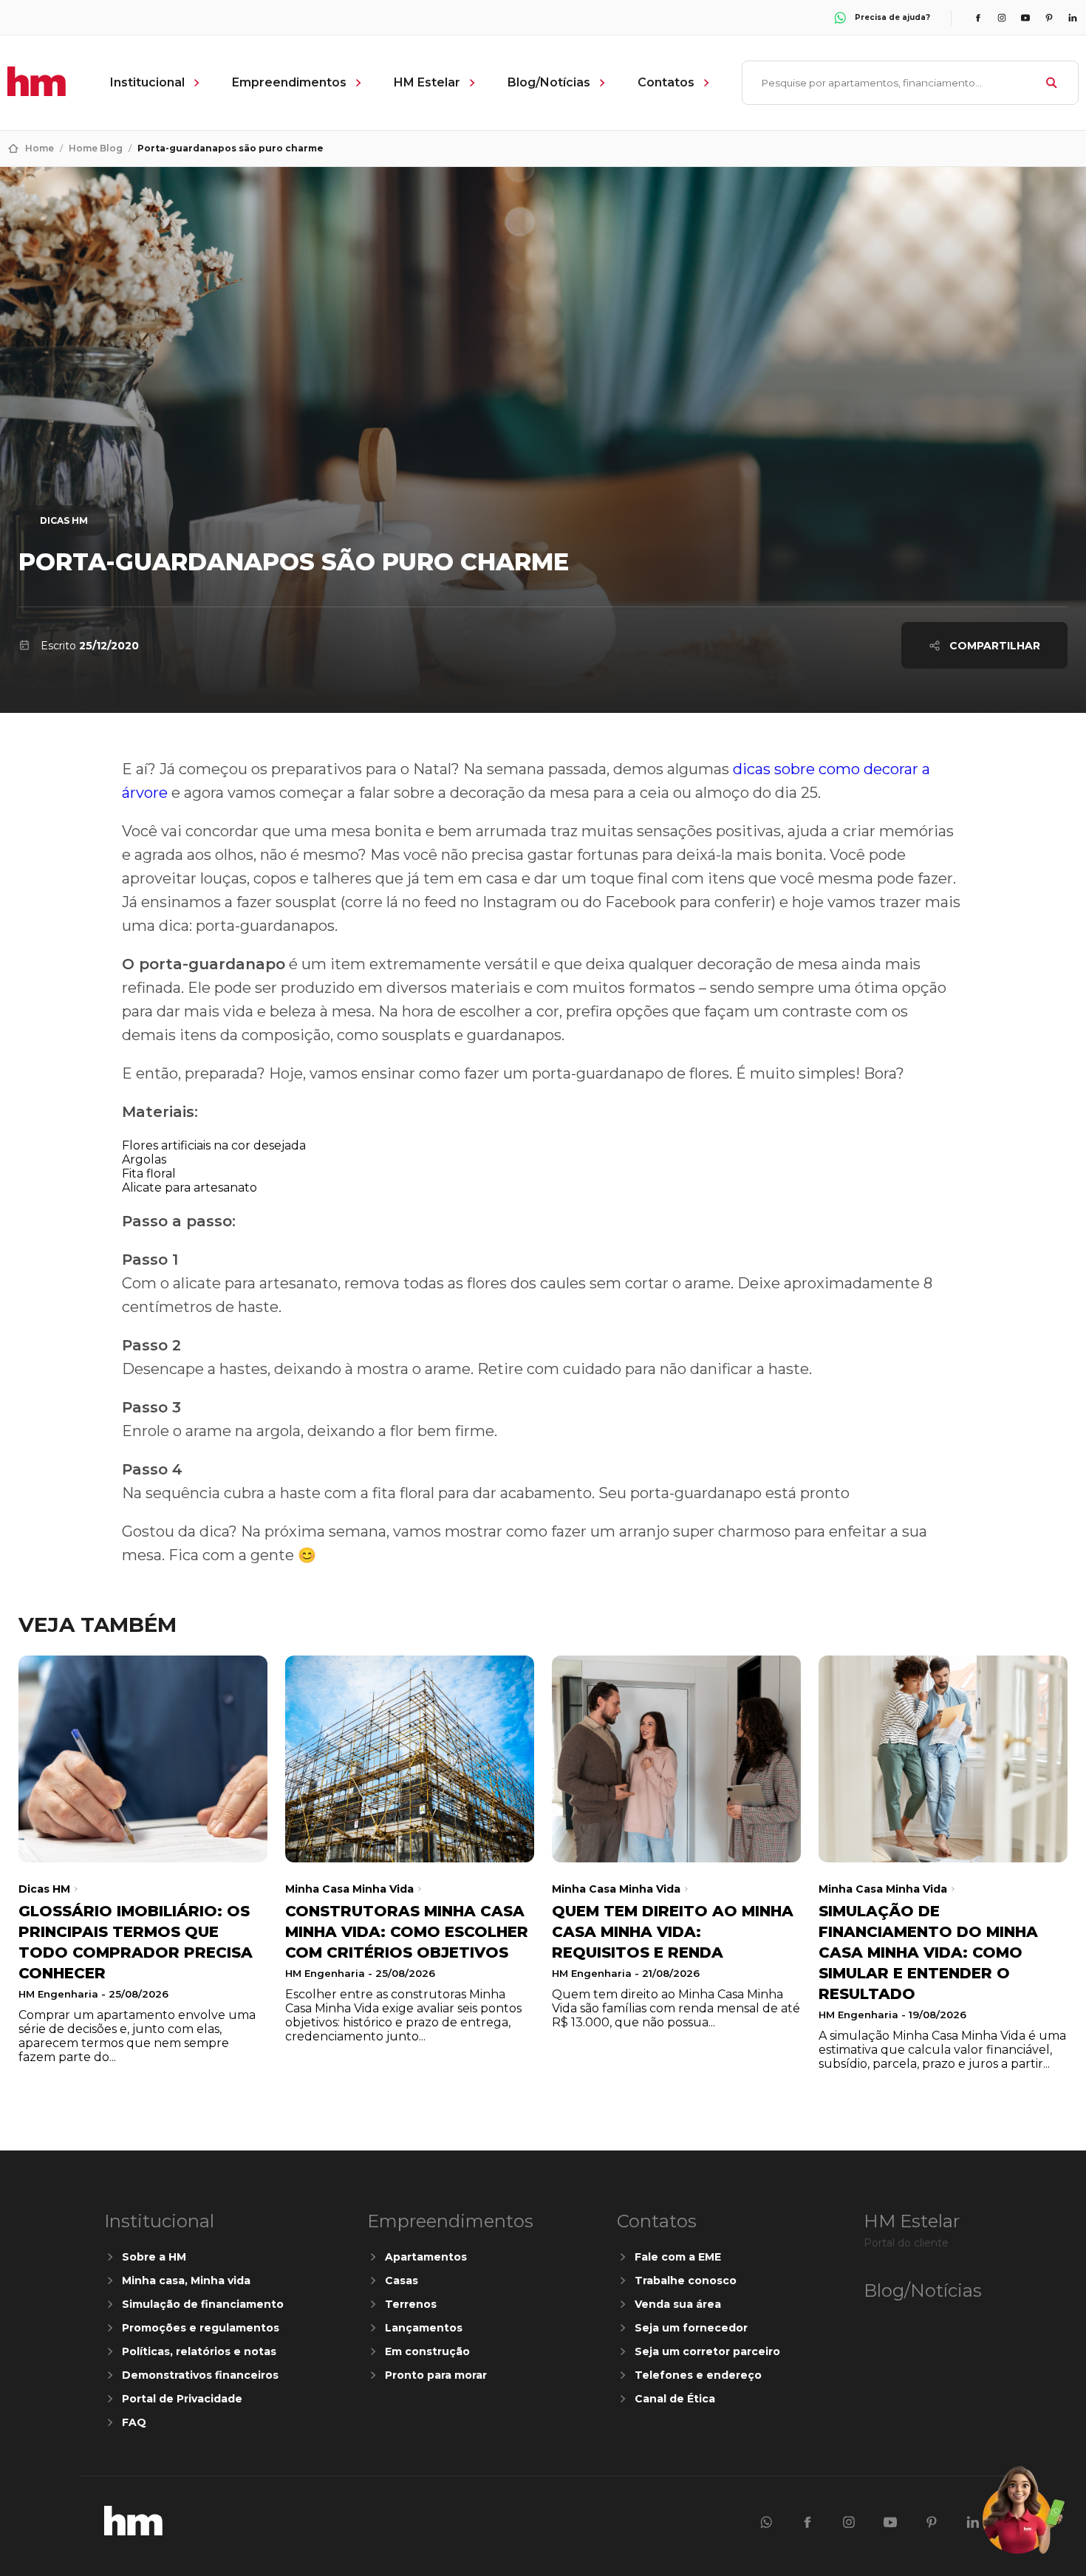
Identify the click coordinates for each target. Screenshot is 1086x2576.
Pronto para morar (436, 2375)
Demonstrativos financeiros (200, 2375)
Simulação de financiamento (203, 2304)
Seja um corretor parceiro (707, 2351)
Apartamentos (426, 2257)
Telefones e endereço (698, 2375)
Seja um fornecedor (691, 2328)
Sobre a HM (154, 2257)
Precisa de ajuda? (892, 17)
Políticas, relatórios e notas (199, 2351)
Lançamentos (424, 2328)
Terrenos (411, 2304)
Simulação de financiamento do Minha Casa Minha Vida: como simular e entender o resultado (928, 1953)
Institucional (147, 82)
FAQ (134, 2422)
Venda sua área (678, 2304)
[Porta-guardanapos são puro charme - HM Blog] (133, 2531)
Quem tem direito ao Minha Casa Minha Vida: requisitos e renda (673, 1932)
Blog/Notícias (549, 82)
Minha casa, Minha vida (186, 2281)
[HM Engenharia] (37, 92)
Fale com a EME (678, 2257)
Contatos (666, 82)
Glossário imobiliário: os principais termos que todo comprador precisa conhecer (136, 1942)
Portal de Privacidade (182, 2399)
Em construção (427, 2351)
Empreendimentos (289, 82)
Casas (402, 2281)
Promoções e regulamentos (201, 2328)
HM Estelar (427, 82)
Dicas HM (64, 520)
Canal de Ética (675, 2399)
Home (40, 148)
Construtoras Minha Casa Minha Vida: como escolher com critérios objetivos (407, 1932)
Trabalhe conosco (686, 2281)
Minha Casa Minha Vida (349, 1889)
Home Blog (96, 148)
